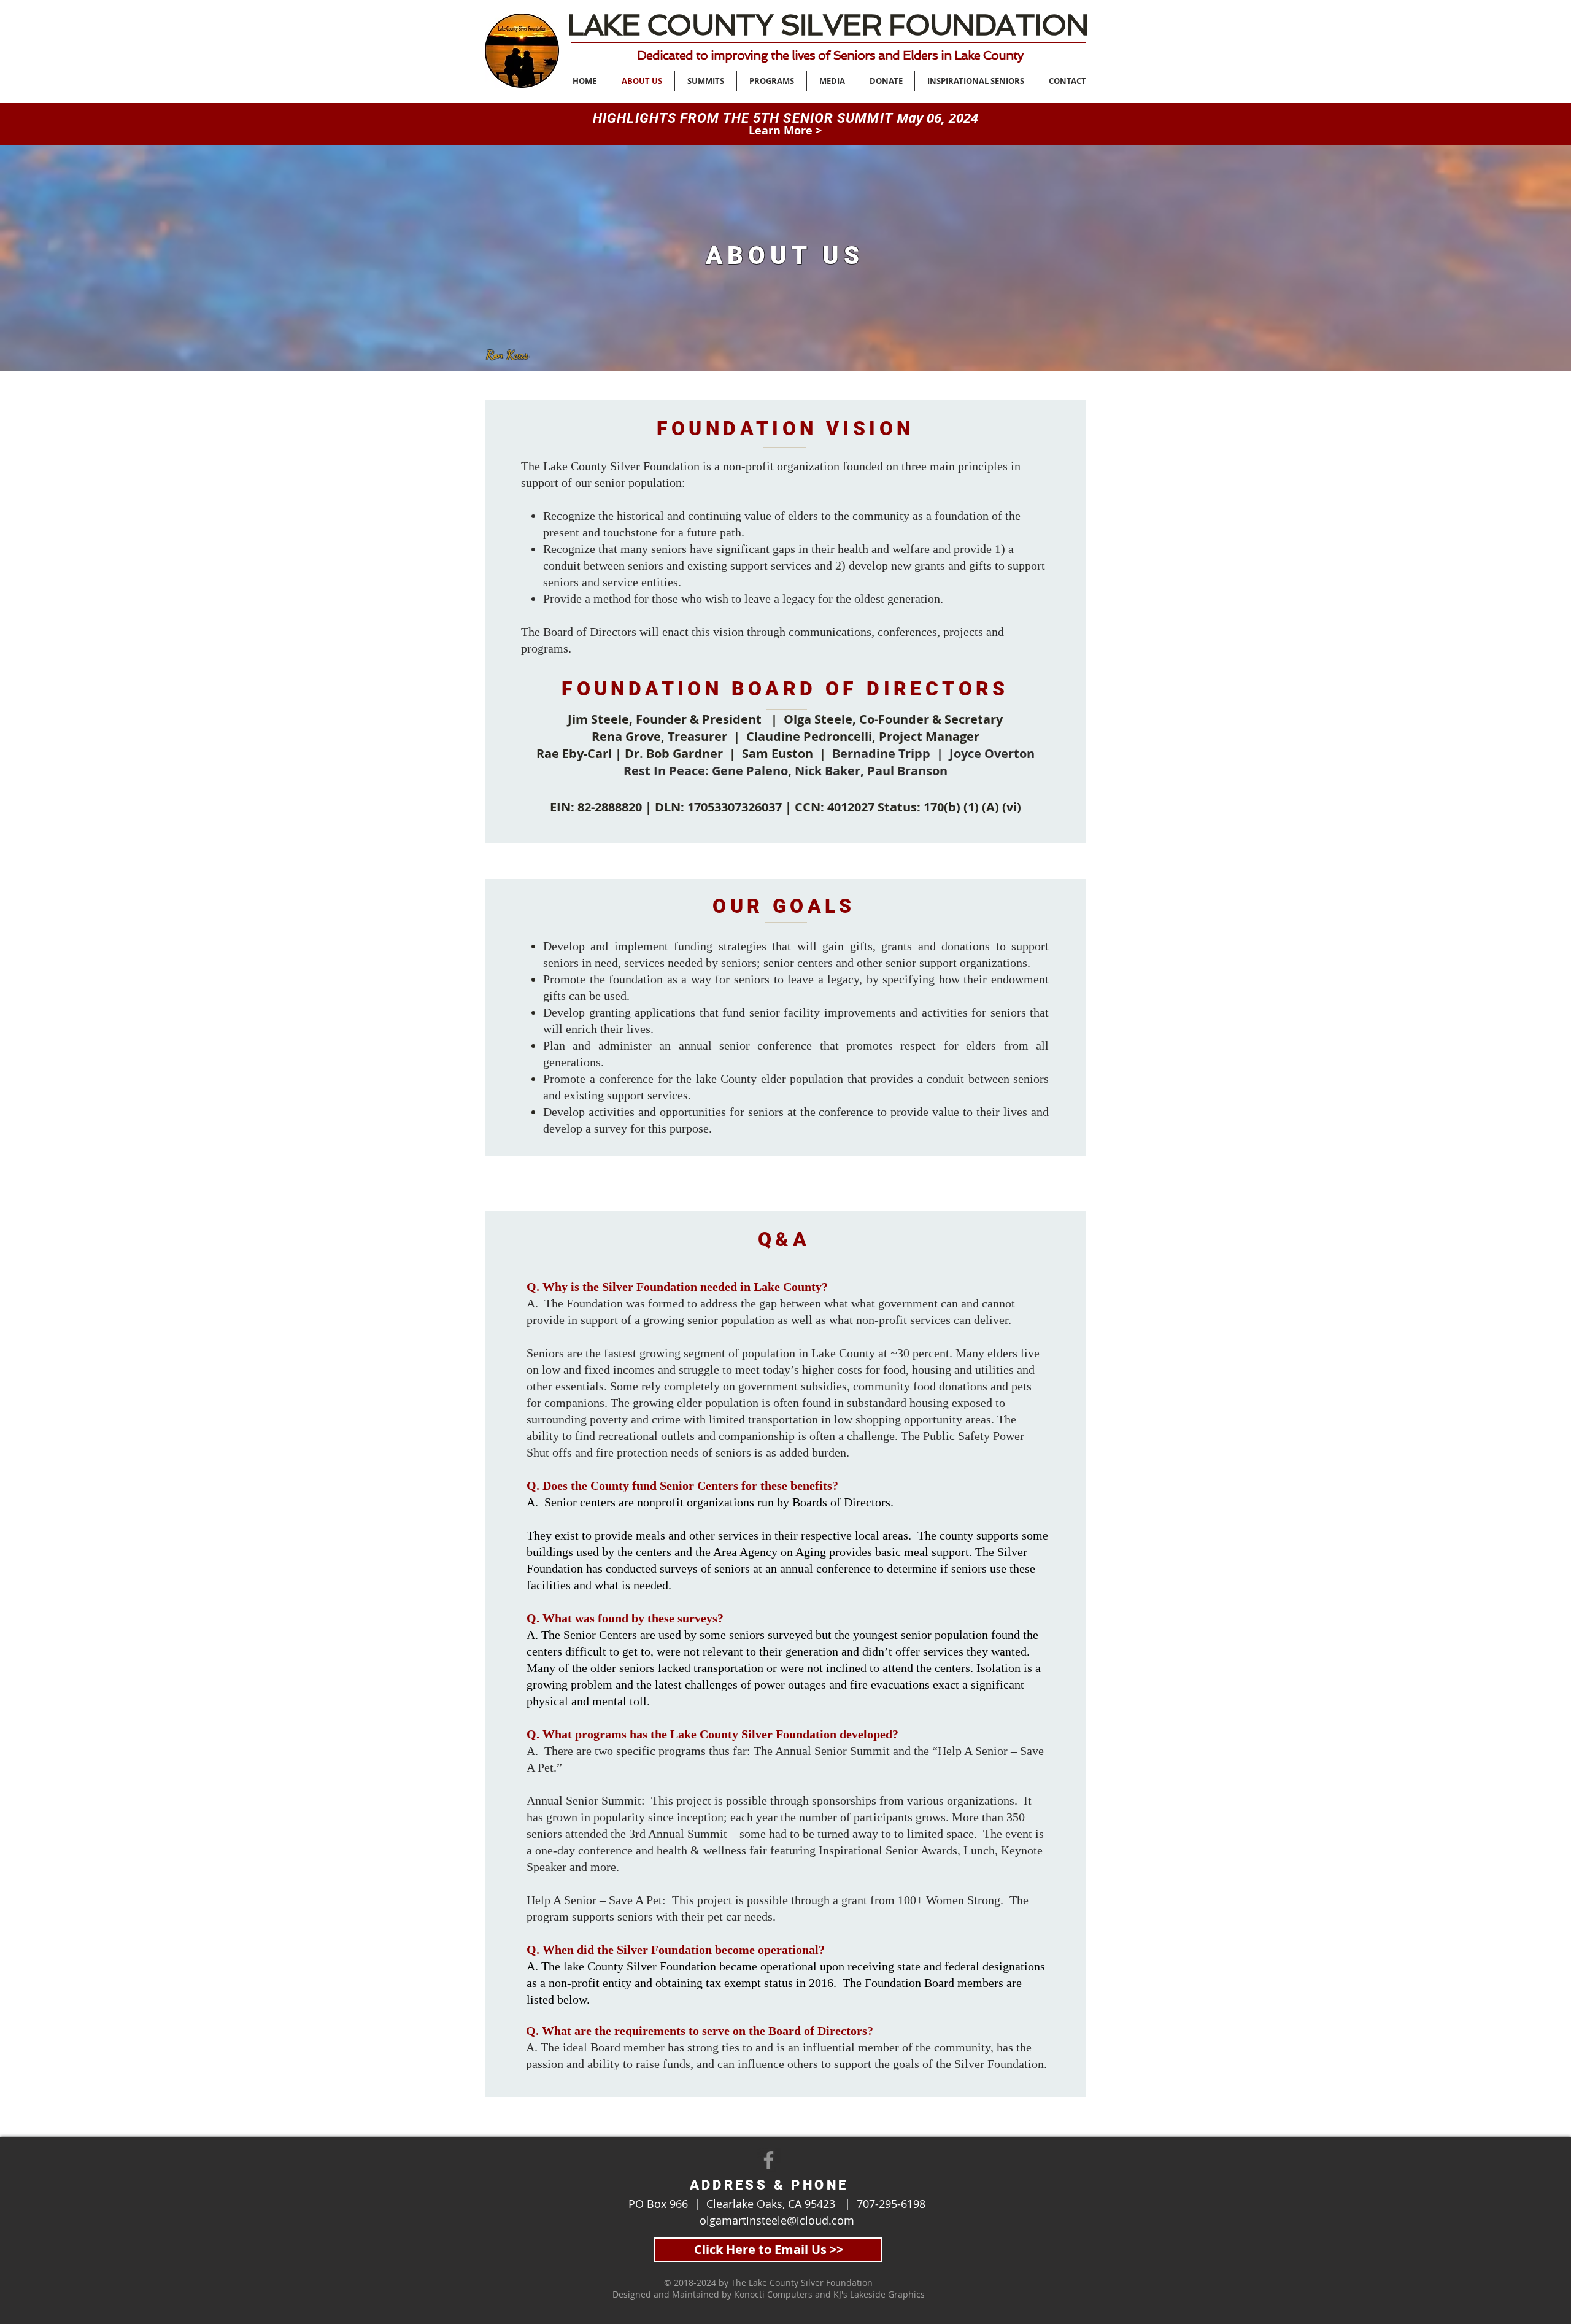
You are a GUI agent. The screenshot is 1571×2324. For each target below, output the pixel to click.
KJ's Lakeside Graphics (879, 2294)
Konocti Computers (773, 2294)
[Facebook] (769, 2160)
